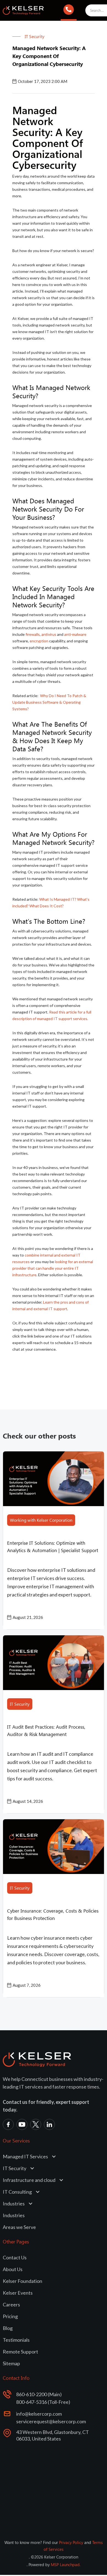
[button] (29, 2156)
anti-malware (75, 634)
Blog (8, 2328)
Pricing (10, 2316)
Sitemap (11, 2363)
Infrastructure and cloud (29, 2180)
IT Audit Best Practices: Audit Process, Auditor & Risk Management (46, 1730)
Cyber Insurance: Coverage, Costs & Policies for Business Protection (53, 1914)
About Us (13, 2269)
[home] (29, 10)
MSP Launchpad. (66, 2565)
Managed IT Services (25, 2156)
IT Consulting (17, 2192)
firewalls (33, 634)
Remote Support (20, 2352)
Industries (14, 2204)
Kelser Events (18, 2293)
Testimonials (16, 2340)
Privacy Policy (71, 2542)
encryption (39, 641)
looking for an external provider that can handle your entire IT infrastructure (53, 1268)
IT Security (15, 2168)
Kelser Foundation (22, 2281)
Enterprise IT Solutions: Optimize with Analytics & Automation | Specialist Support (53, 1547)
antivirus (49, 634)
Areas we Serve (19, 2227)
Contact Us (15, 2257)
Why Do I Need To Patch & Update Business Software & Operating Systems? (49, 702)
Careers (11, 2304)
